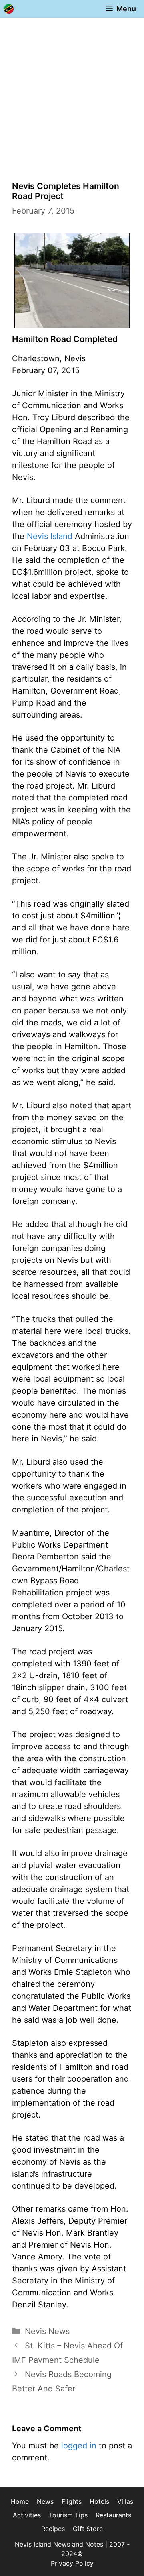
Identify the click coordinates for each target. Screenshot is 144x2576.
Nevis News (47, 2331)
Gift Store (88, 2529)
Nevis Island (50, 536)
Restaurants (113, 2515)
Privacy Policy (72, 2563)
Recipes (53, 2529)
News (45, 2501)
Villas (125, 2501)
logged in (79, 2446)
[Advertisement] (72, 93)
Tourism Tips (68, 2515)
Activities (27, 2515)
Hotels (99, 2501)
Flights (72, 2501)
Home (20, 2501)
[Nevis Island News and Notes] (9, 9)
